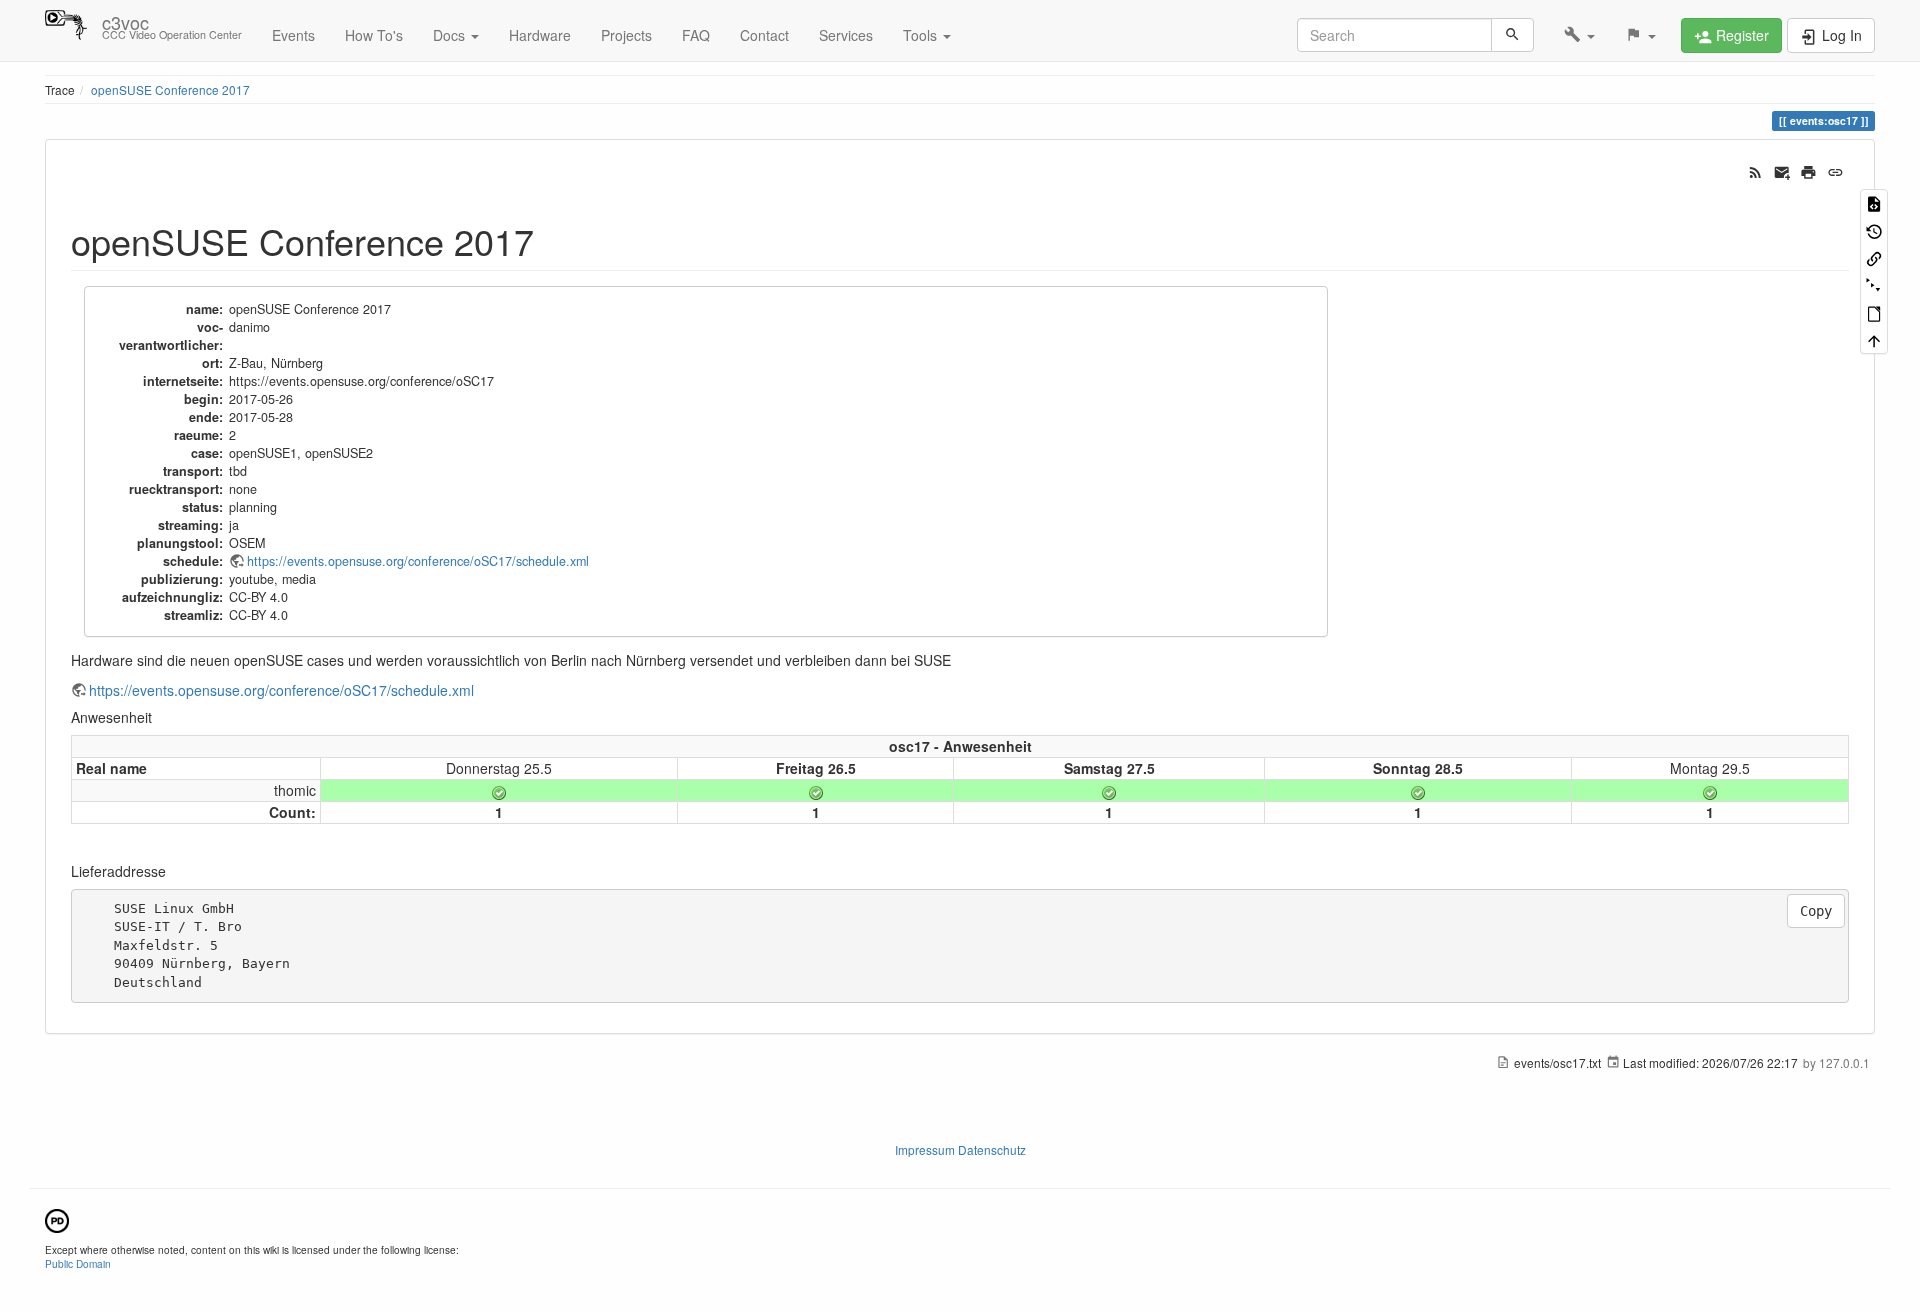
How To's (374, 35)
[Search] (1512, 35)
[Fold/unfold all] (1874, 284)
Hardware (540, 35)
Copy (1816, 911)
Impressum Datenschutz (960, 1149)
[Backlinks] (1874, 257)
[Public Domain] (57, 1218)
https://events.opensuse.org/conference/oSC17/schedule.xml (418, 561)
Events (293, 35)
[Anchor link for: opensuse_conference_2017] (552, 240)
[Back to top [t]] (1874, 339)
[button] (1579, 35)
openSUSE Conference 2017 (170, 89)
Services (846, 35)
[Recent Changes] (1755, 170)
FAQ (696, 35)
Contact (764, 35)
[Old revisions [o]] (1874, 229)
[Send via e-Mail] (1782, 170)
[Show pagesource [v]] (1874, 202)
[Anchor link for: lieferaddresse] (173, 871)
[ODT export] (1874, 312)
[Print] (1808, 170)
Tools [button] (922, 35)
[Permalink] (1835, 170)
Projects (626, 35)
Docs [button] (451, 35)
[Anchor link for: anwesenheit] (159, 717)
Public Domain (78, 1263)
